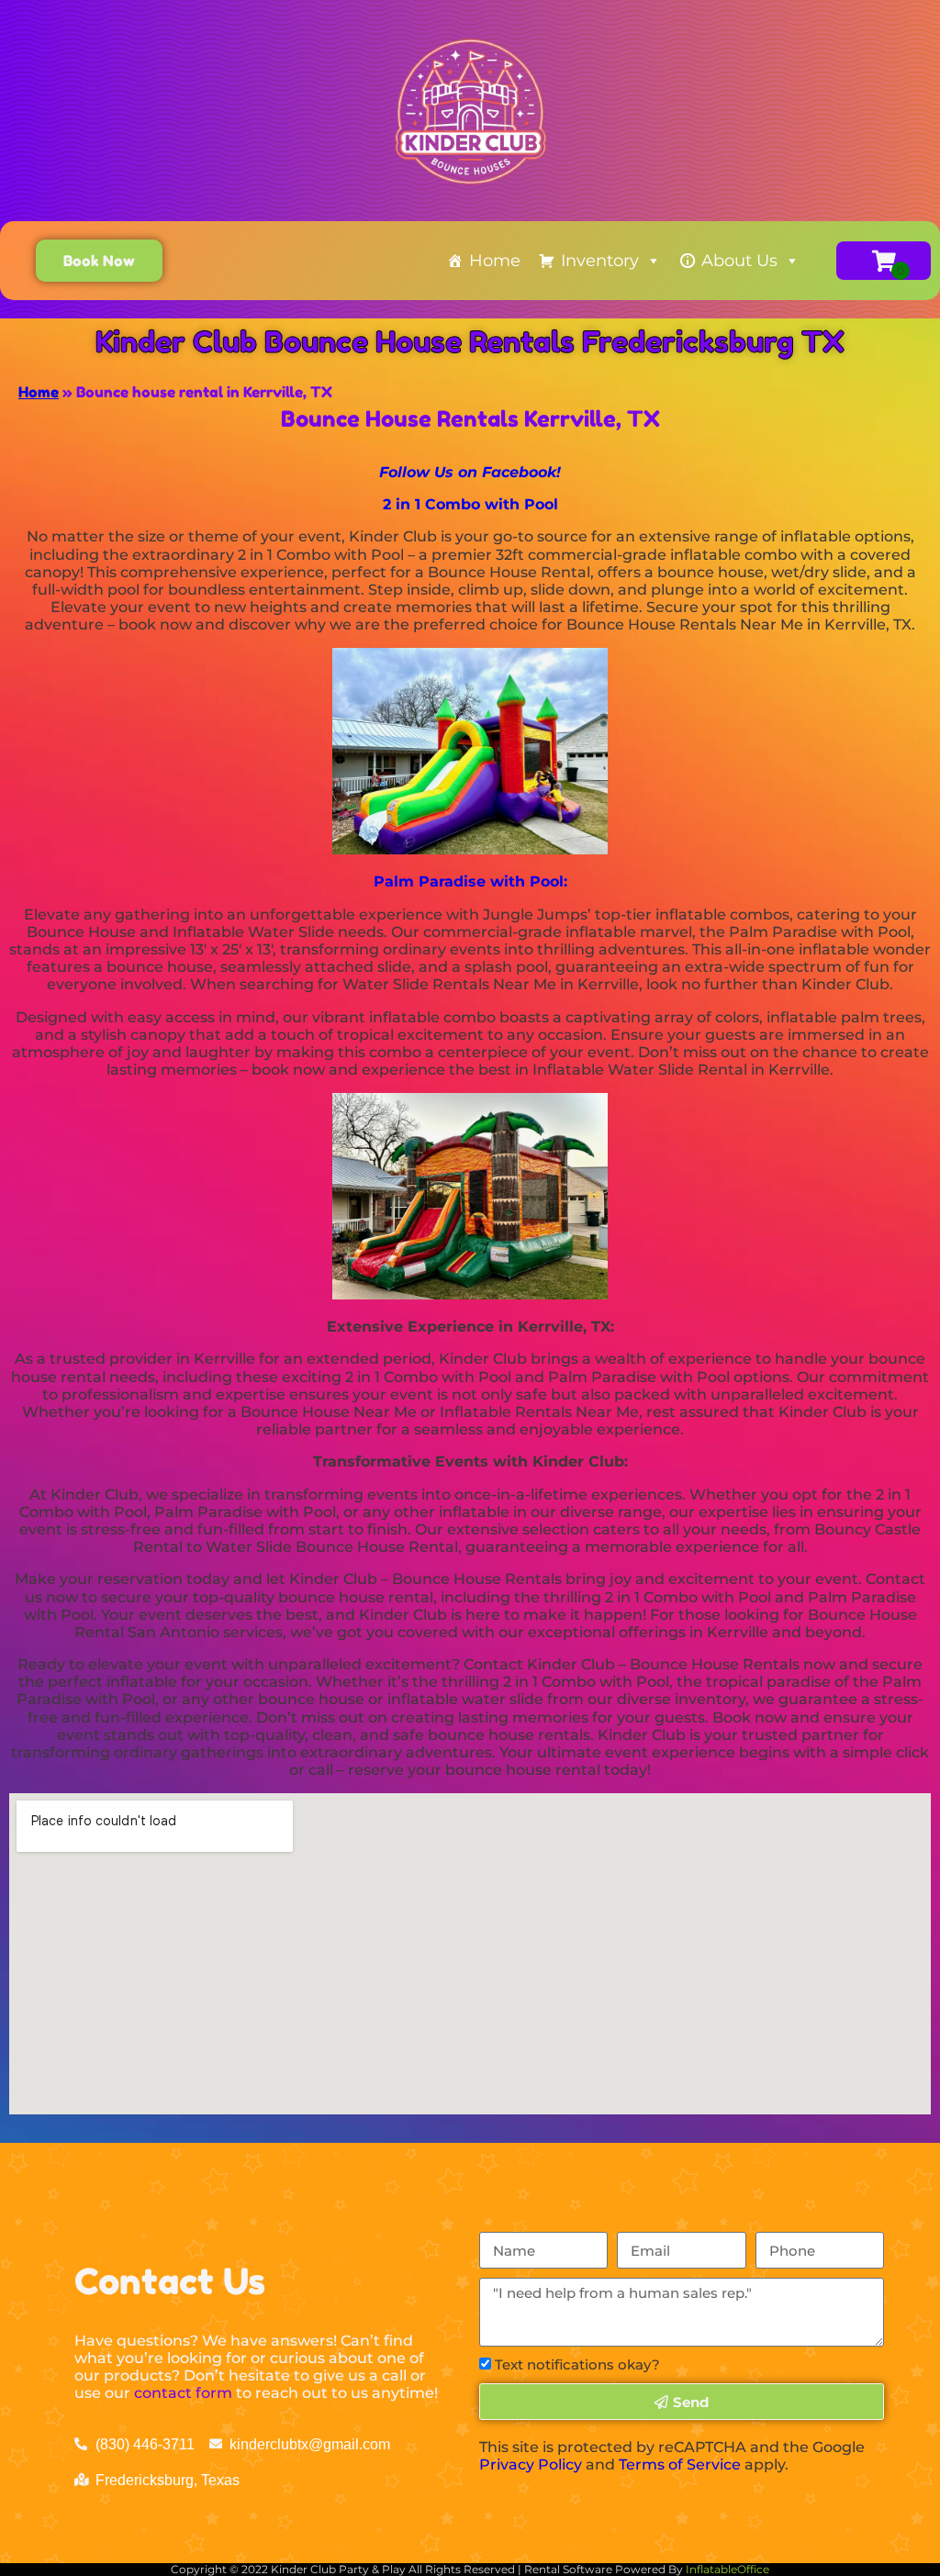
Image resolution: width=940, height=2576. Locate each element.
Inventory (600, 261)
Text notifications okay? (577, 2364)
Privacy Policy (531, 2464)
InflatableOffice (727, 2569)
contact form (183, 2393)
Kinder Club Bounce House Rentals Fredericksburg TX (470, 342)
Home (495, 261)
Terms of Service (680, 2464)
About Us (739, 261)
